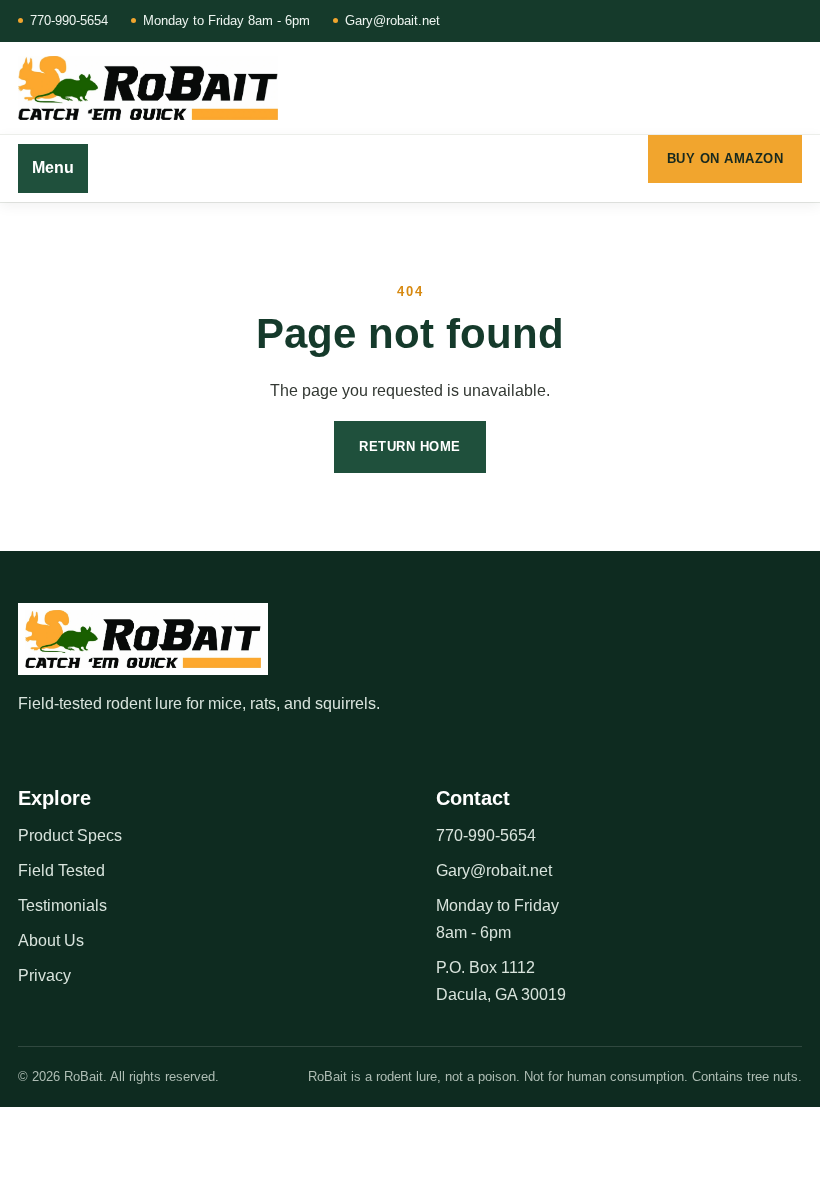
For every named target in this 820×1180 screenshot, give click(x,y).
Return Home (410, 446)
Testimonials (62, 905)
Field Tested (61, 870)
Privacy (44, 975)
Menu (53, 167)
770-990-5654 (69, 20)
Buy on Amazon (725, 158)
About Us (51, 940)
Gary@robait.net (392, 20)
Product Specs (70, 835)
